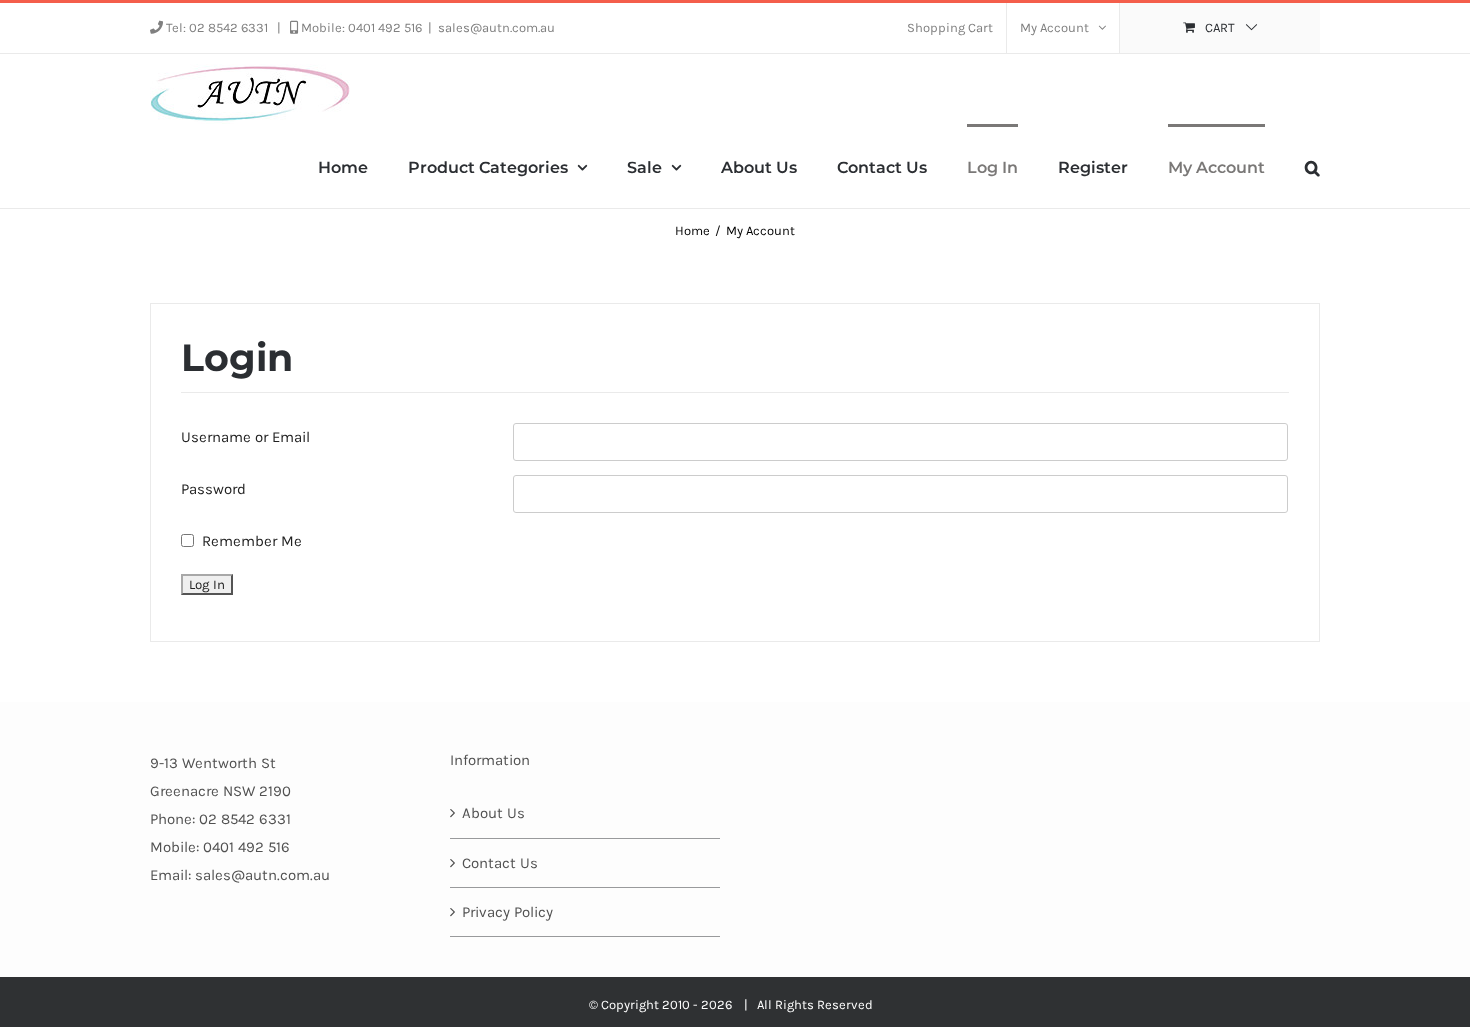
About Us (493, 813)
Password (213, 489)
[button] (1312, 166)
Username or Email (245, 437)
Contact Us (500, 863)
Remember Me (252, 541)
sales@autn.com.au (496, 27)
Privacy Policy (507, 912)
